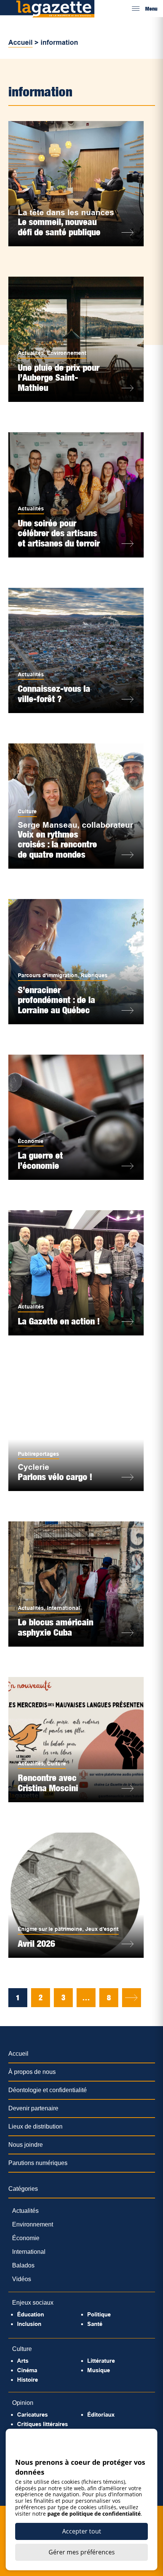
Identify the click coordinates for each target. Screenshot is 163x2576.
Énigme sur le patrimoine (50, 1929)
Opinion (23, 2403)
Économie (31, 1141)
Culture (27, 811)
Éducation (31, 2314)
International (63, 1608)
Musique (99, 2370)
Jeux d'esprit (102, 1929)
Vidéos (22, 2279)
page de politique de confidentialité (94, 2514)
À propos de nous (32, 2072)
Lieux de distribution (35, 2126)
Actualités (31, 353)
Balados (23, 2265)
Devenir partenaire (33, 2108)
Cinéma (27, 2370)
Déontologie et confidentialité (48, 2090)
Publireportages (38, 1454)
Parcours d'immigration (48, 975)
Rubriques (94, 975)
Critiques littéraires (42, 2424)
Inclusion (29, 2324)
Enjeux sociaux (33, 2303)
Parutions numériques (38, 2163)
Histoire (27, 2380)
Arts (23, 2361)
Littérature (101, 2361)
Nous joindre (26, 2145)
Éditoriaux (101, 2415)
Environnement (67, 353)
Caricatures (32, 2415)
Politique (99, 2314)
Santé (95, 2324)
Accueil (20, 43)
